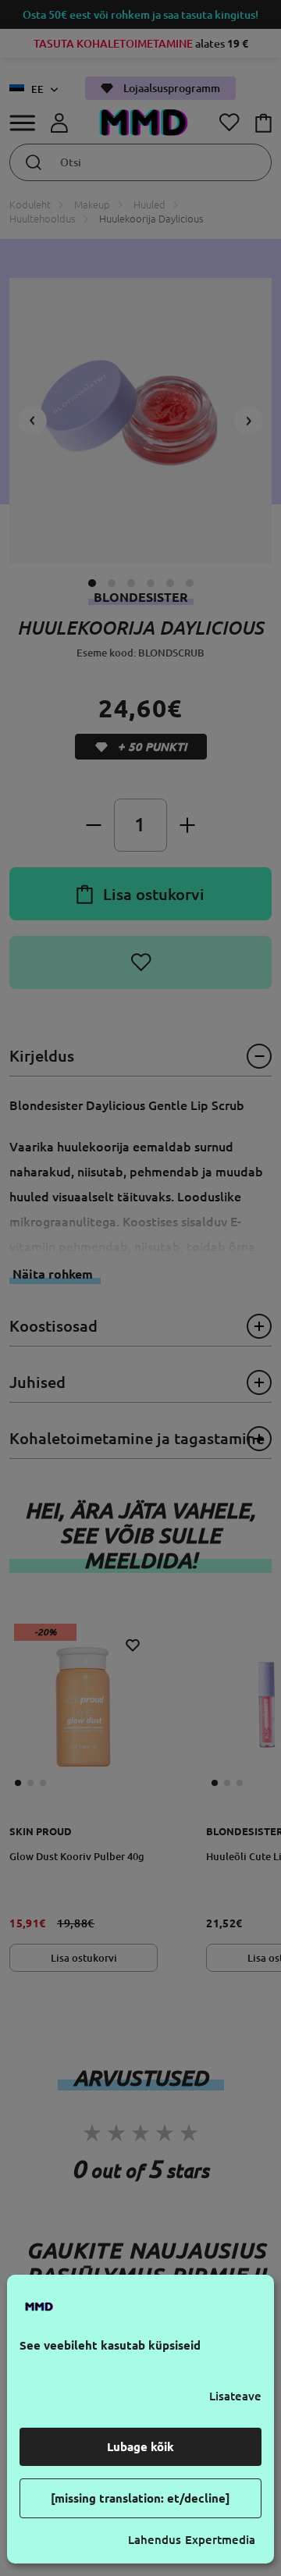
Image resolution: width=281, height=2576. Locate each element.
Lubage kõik (140, 2447)
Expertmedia (220, 2540)
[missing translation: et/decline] (140, 2498)
